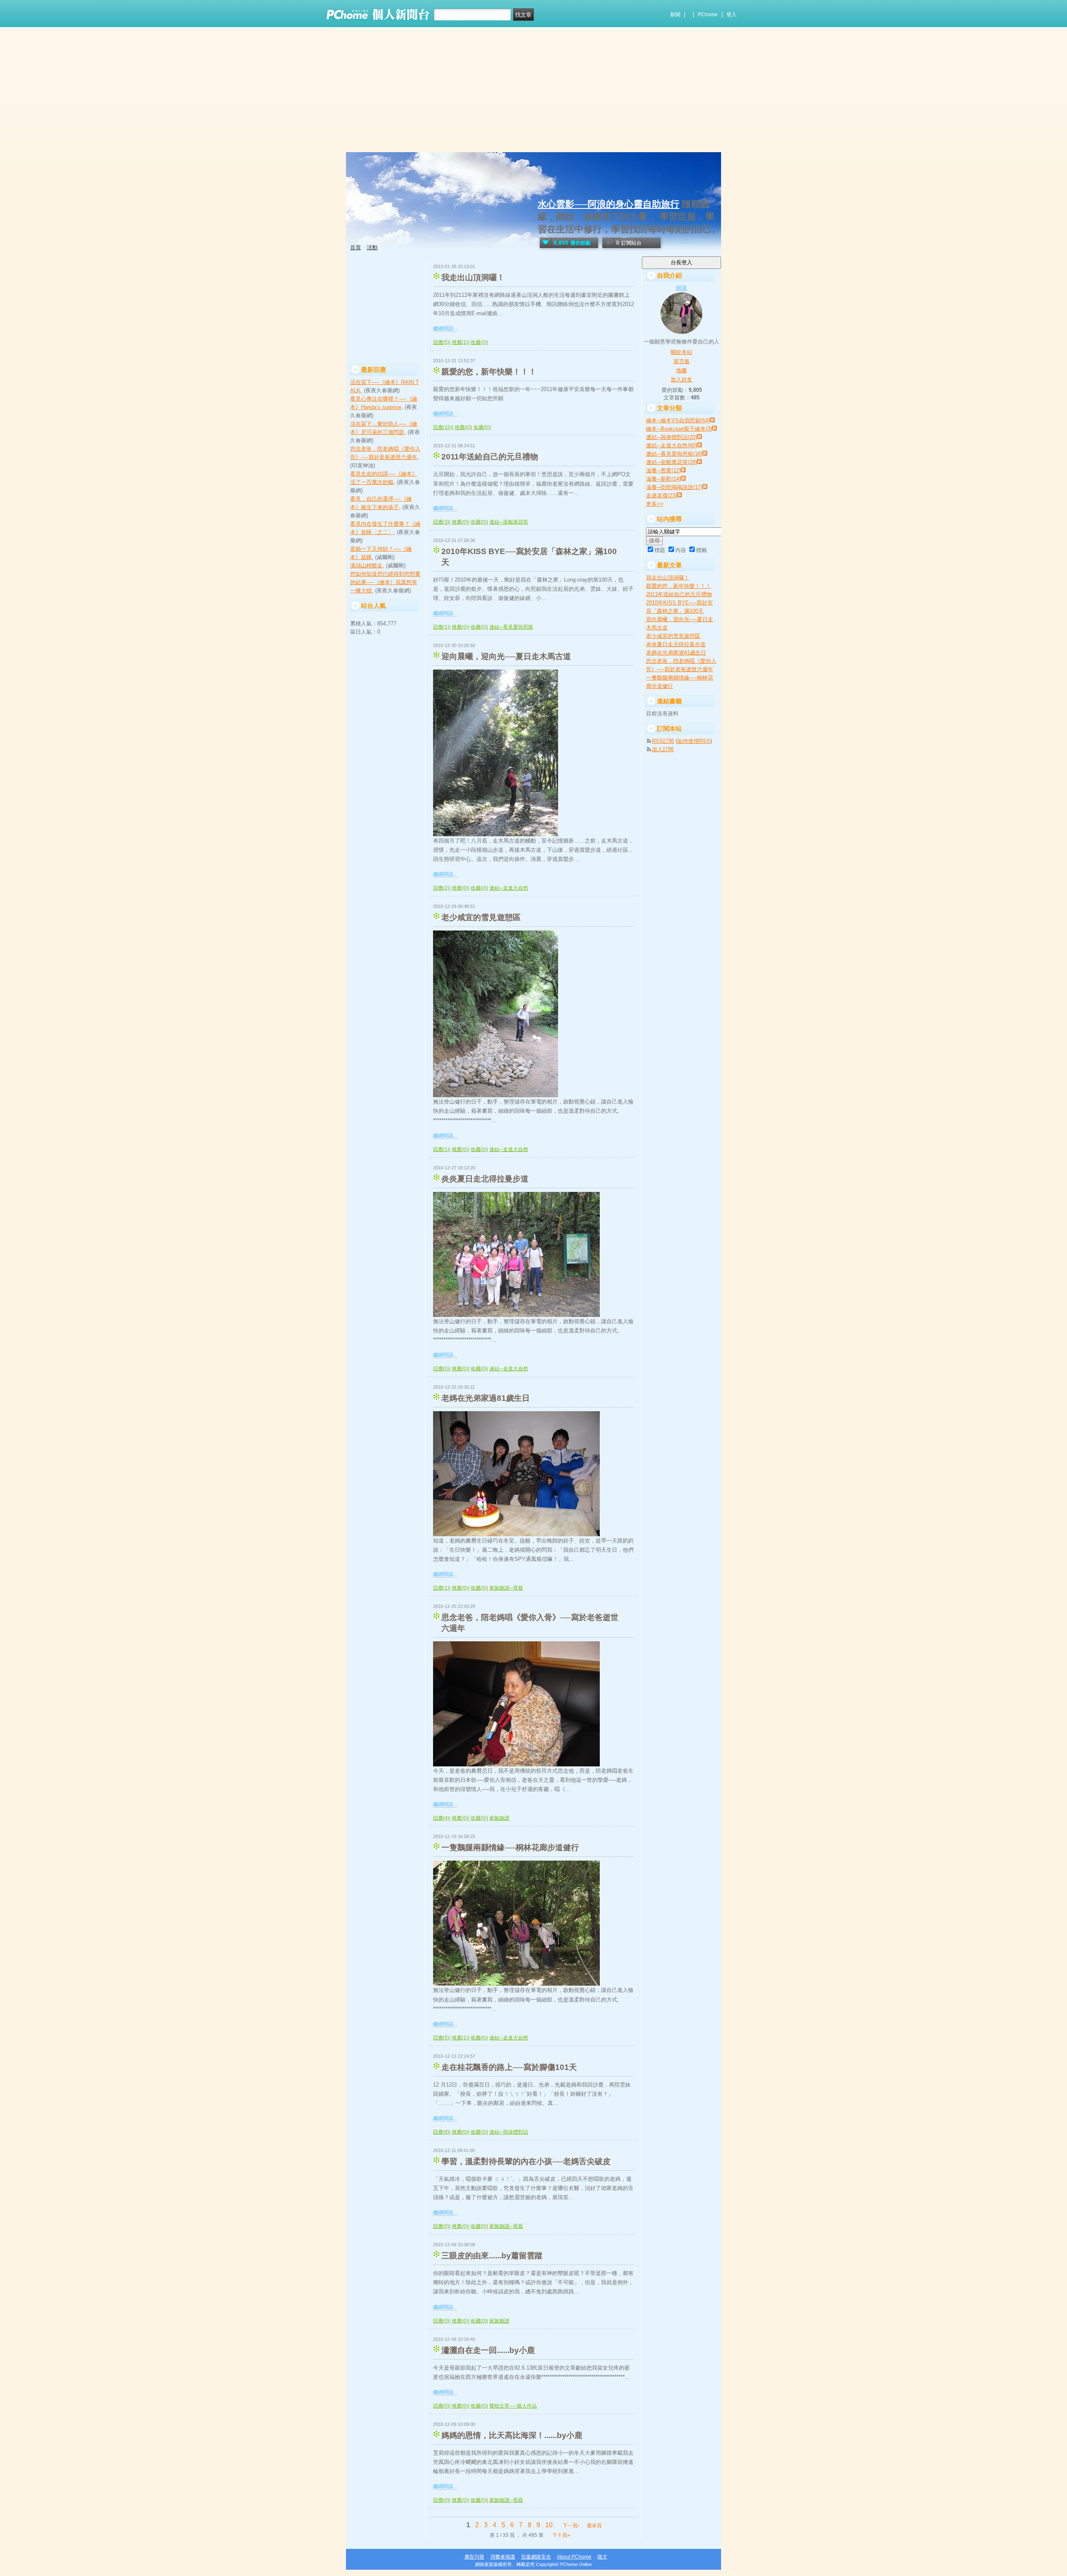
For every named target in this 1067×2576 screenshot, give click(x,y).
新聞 (675, 15)
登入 (731, 15)
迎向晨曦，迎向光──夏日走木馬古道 (506, 656)
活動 (372, 247)
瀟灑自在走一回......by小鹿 (488, 2350)
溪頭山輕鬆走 (366, 566)
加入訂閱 (663, 749)
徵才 (602, 2557)
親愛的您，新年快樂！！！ (489, 372)
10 (549, 2525)
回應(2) (441, 888)
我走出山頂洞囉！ (473, 277)
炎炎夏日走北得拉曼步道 (485, 1179)
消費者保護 (503, 2557)
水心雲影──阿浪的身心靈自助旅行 (609, 204)
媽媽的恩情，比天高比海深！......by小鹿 (512, 2435)
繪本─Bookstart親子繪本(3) (679, 429)
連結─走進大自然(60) (671, 445)
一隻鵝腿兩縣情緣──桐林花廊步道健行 (510, 1847)
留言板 (682, 361)
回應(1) (441, 627)
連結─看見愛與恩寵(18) (674, 454)
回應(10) (443, 427)
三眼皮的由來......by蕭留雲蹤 (492, 2256)
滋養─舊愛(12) (663, 470)
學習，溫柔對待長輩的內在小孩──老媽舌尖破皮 (526, 2161)
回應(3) (441, 522)
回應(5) (441, 342)
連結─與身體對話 (509, 2132)
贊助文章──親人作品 (513, 2406)
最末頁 (594, 2526)
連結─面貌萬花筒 (509, 522)
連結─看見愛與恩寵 (511, 627)
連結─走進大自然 (509, 888)
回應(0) (441, 1369)
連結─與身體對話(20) (671, 437)
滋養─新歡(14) (663, 479)
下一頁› (572, 2526)
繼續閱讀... (445, 329)
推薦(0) (463, 427)
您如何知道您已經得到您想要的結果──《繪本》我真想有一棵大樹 (385, 582)
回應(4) (441, 1818)
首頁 (356, 247)
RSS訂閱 (663, 741)
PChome (708, 15)
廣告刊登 (474, 2557)
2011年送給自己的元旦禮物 (490, 457)
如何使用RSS (694, 741)
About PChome (574, 2557)
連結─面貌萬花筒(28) (671, 462)
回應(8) (441, 2132)
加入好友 (681, 380)
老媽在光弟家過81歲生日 (486, 1398)
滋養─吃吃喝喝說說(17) (674, 487)
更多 (655, 504)
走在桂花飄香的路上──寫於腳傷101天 (509, 2067)
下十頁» (561, 2535)
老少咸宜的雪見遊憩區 (481, 917)
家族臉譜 (499, 1818)
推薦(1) (460, 342)
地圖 (681, 370)
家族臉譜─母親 (506, 1588)
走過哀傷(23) (661, 495)
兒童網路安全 (536, 2557)
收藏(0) (479, 342)
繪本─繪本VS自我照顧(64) (678, 420)
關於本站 (681, 352)
